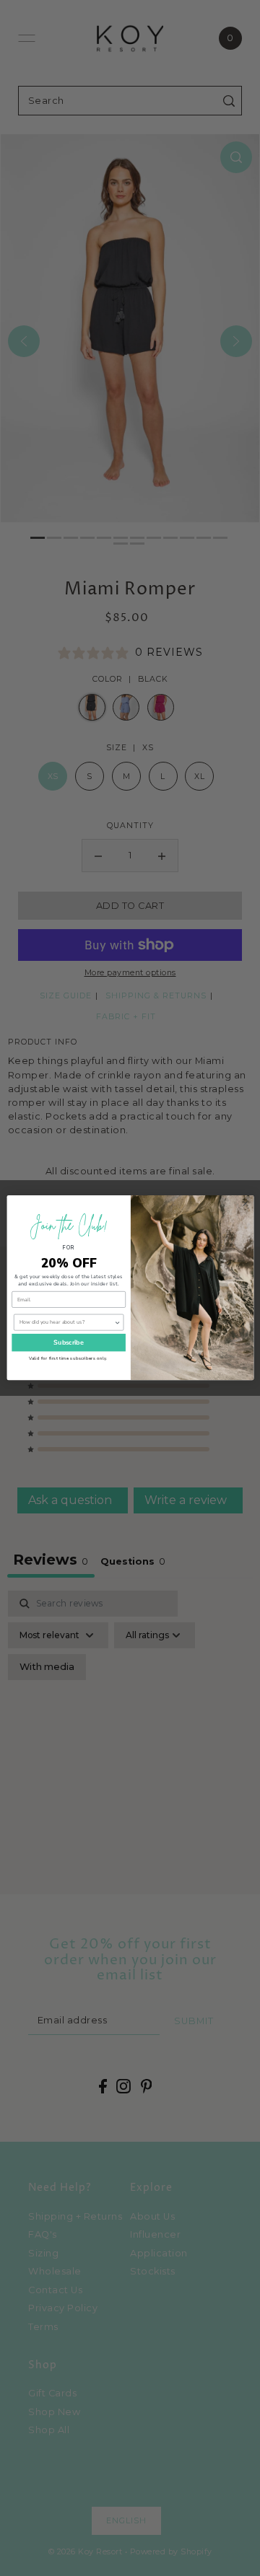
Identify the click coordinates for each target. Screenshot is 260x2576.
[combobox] (66, 1323)
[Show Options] (117, 1323)
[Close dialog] (245, 1204)
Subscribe (69, 1342)
